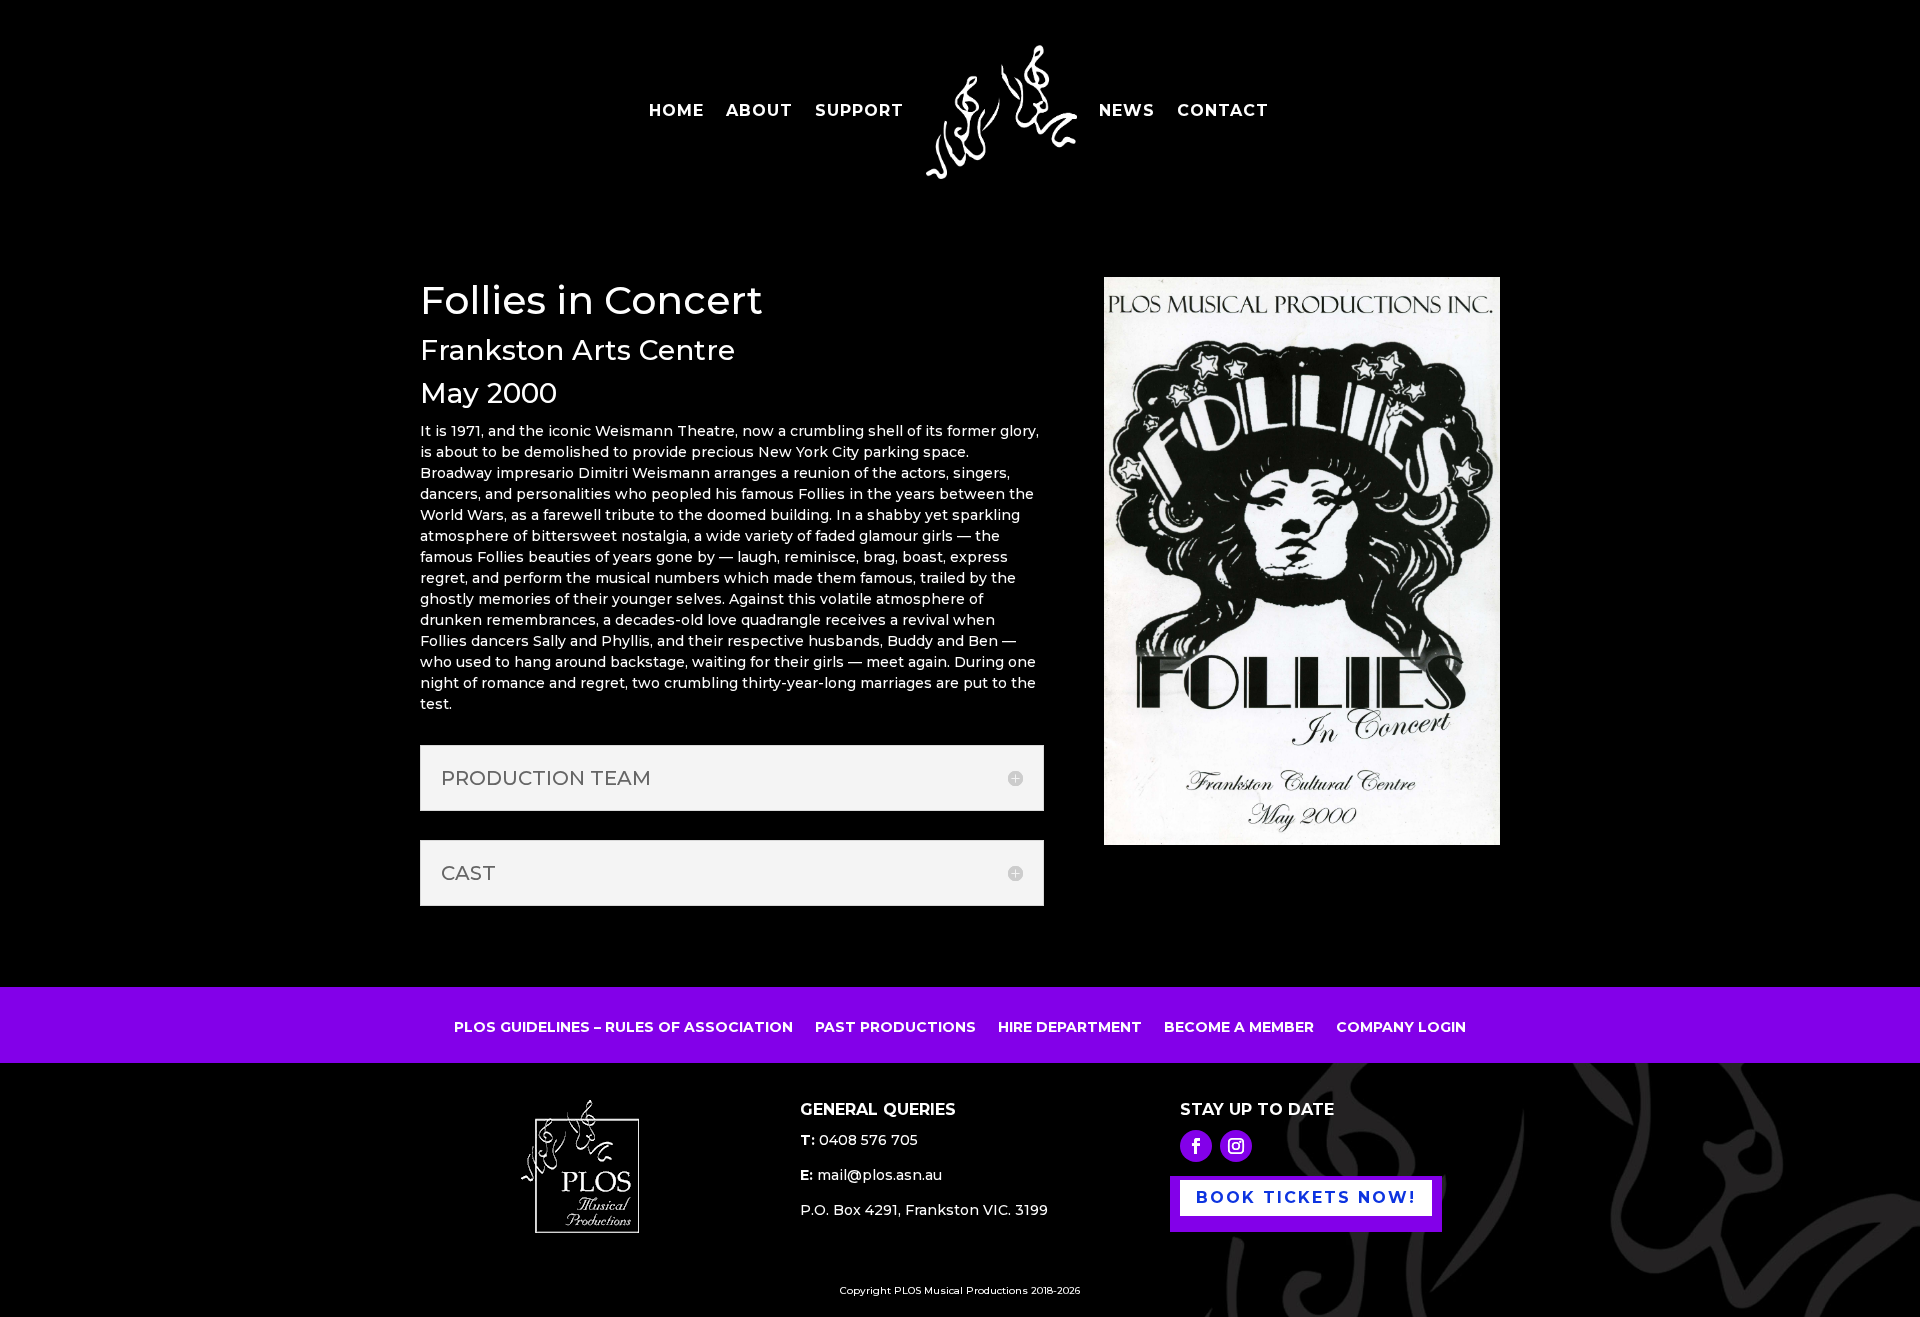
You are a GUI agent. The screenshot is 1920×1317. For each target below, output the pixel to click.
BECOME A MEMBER (1239, 1028)
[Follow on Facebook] (1196, 1146)
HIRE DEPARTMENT (1070, 1028)
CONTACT (1223, 112)
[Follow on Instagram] (1236, 1146)
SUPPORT (859, 112)
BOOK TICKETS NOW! (1306, 1197)
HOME (676, 112)
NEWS (1127, 112)
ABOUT (759, 112)
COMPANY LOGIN (1401, 1028)
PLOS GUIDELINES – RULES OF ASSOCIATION (623, 1028)
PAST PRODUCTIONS (895, 1028)
